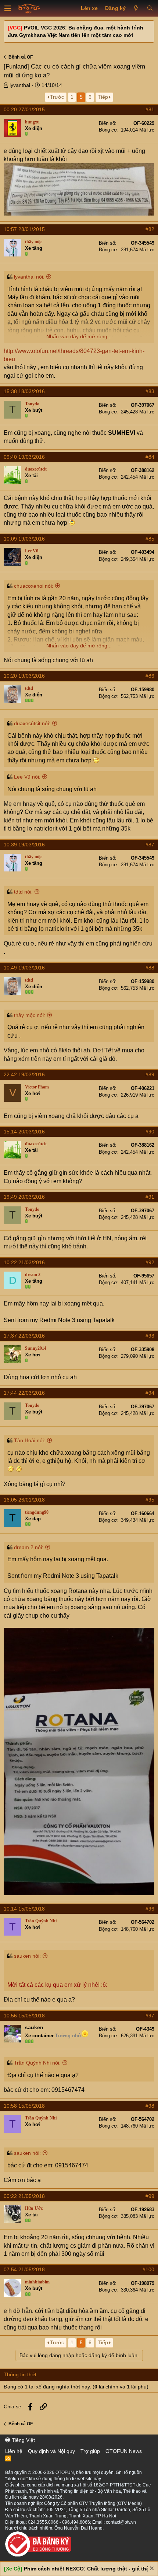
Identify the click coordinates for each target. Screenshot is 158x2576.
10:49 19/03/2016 (24, 968)
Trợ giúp (90, 2451)
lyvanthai (20, 85)
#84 (150, 457)
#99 (150, 2196)
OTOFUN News (124, 2451)
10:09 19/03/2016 (24, 539)
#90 (150, 1132)
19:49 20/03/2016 (24, 1197)
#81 (150, 109)
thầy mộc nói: (30, 1015)
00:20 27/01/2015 (24, 109)
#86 (150, 676)
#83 (150, 391)
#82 (150, 229)
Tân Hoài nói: (30, 1440)
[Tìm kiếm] (150, 8)
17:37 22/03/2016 (24, 1336)
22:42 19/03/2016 (24, 1074)
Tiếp (103, 97)
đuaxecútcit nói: (32, 723)
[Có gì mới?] (136, 8)
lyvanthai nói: (29, 277)
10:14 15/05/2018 (24, 1909)
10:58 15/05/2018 (24, 2106)
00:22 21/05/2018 (24, 2196)
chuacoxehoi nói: (34, 586)
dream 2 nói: (29, 1547)
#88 (150, 968)
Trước (57, 97)
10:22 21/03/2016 (24, 1262)
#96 (150, 1909)
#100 (148, 2269)
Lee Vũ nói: (27, 777)
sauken (34, 2027)
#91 (150, 1197)
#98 (150, 2106)
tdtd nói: (23, 892)
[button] (8, 8)
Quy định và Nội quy (51, 2451)
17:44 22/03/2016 (24, 1393)
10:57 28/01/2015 (24, 229)
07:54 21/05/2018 (24, 2269)
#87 (150, 845)
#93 (150, 1336)
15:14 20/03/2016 (24, 1132)
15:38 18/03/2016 (24, 391)
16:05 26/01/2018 (24, 1500)
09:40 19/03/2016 (24, 457)
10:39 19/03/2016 (24, 845)
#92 (150, 1262)
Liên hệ (14, 2451)
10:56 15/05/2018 (24, 2016)
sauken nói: (27, 1956)
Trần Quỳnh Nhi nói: (37, 2063)
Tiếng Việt (23, 2440)
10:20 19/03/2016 (24, 676)
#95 (150, 1500)
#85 (150, 539)
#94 (150, 1393)
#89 (150, 1074)
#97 (150, 2016)
